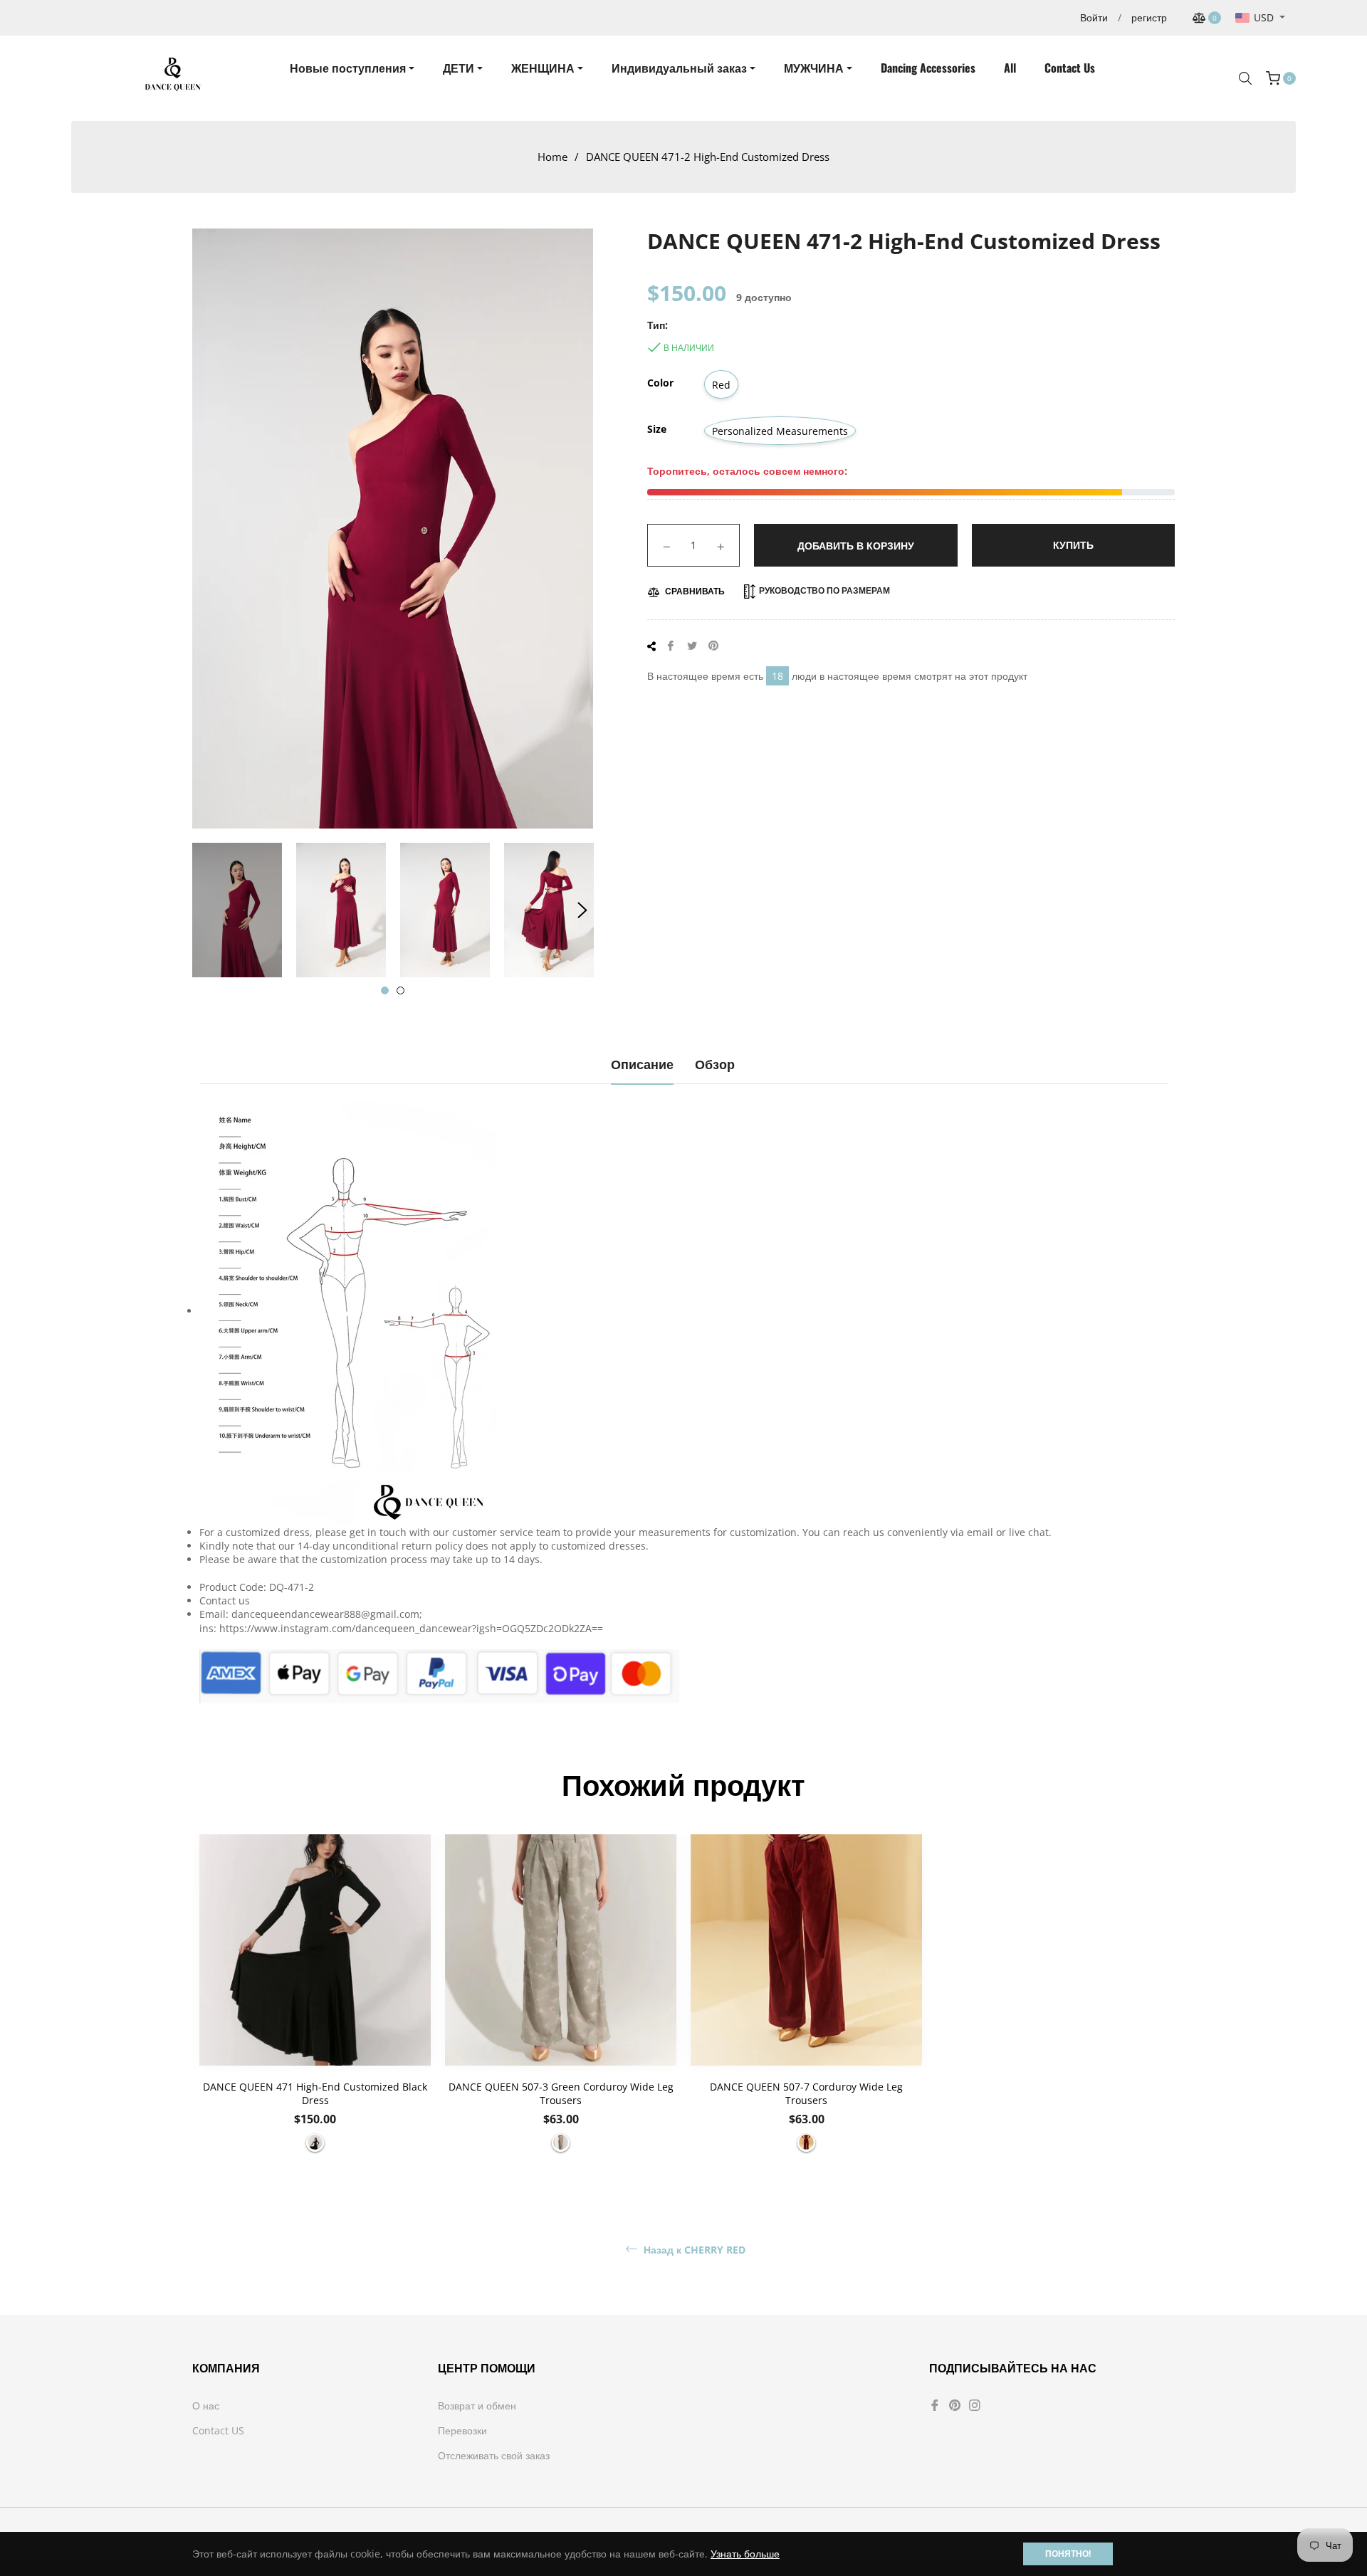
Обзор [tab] (715, 1063)
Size (657, 429)
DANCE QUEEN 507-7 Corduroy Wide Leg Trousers (806, 2093)
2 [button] (400, 990)
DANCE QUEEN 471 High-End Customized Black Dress (315, 2093)
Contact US (218, 2430)
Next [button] (582, 910)
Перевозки (462, 2430)
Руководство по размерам (823, 590)
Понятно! (1068, 2554)
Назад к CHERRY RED (693, 2250)
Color (660, 383)
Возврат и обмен (477, 2406)
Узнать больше (745, 2554)
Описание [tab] (642, 1063)
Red (721, 385)
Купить (1073, 545)
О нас (206, 2406)
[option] (315, 2000)
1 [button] (385, 990)
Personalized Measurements (780, 431)
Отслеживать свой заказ (494, 2455)
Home (552, 157)
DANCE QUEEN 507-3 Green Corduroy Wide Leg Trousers (561, 2093)
